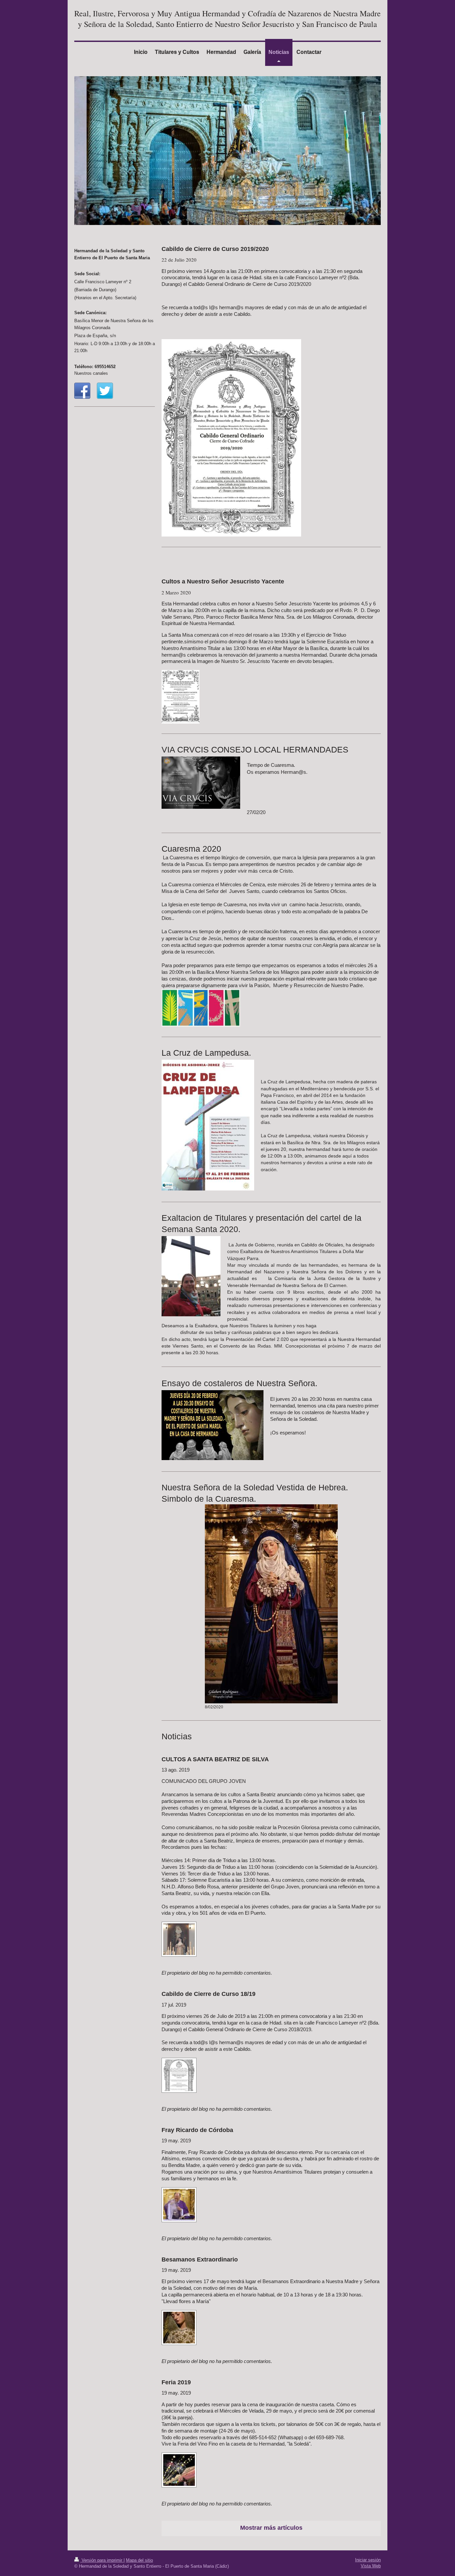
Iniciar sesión (368, 2560)
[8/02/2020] (271, 1604)
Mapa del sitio (139, 2560)
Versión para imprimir (102, 2560)
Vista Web (371, 2566)
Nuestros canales (91, 373)
